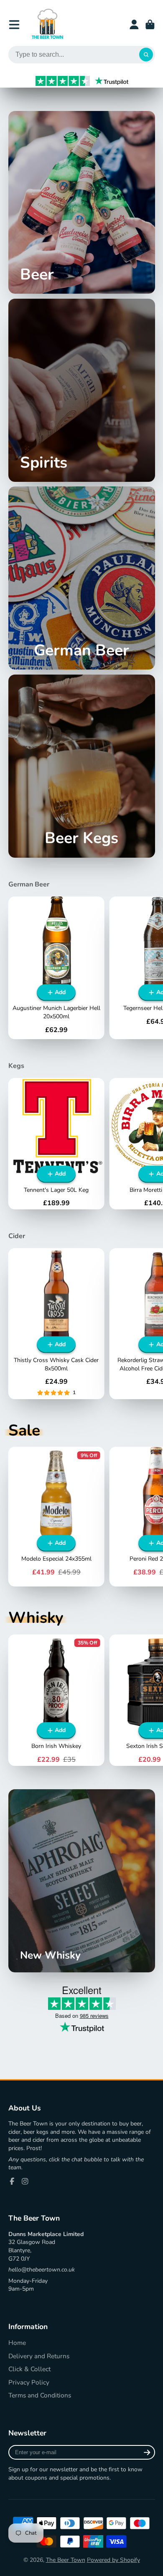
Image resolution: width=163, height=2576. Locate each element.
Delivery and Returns (39, 2356)
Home (17, 2343)
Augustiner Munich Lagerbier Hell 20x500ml (56, 968)
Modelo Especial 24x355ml (56, 1517)
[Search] (146, 55)
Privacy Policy (29, 2382)
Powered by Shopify (113, 2560)
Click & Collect (29, 2369)
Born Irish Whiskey (56, 1700)
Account (134, 25)
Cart (150, 25)
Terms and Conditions (40, 2395)
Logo (47, 24)
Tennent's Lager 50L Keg (56, 1144)
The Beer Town (66, 2560)
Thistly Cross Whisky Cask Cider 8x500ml (56, 1324)
